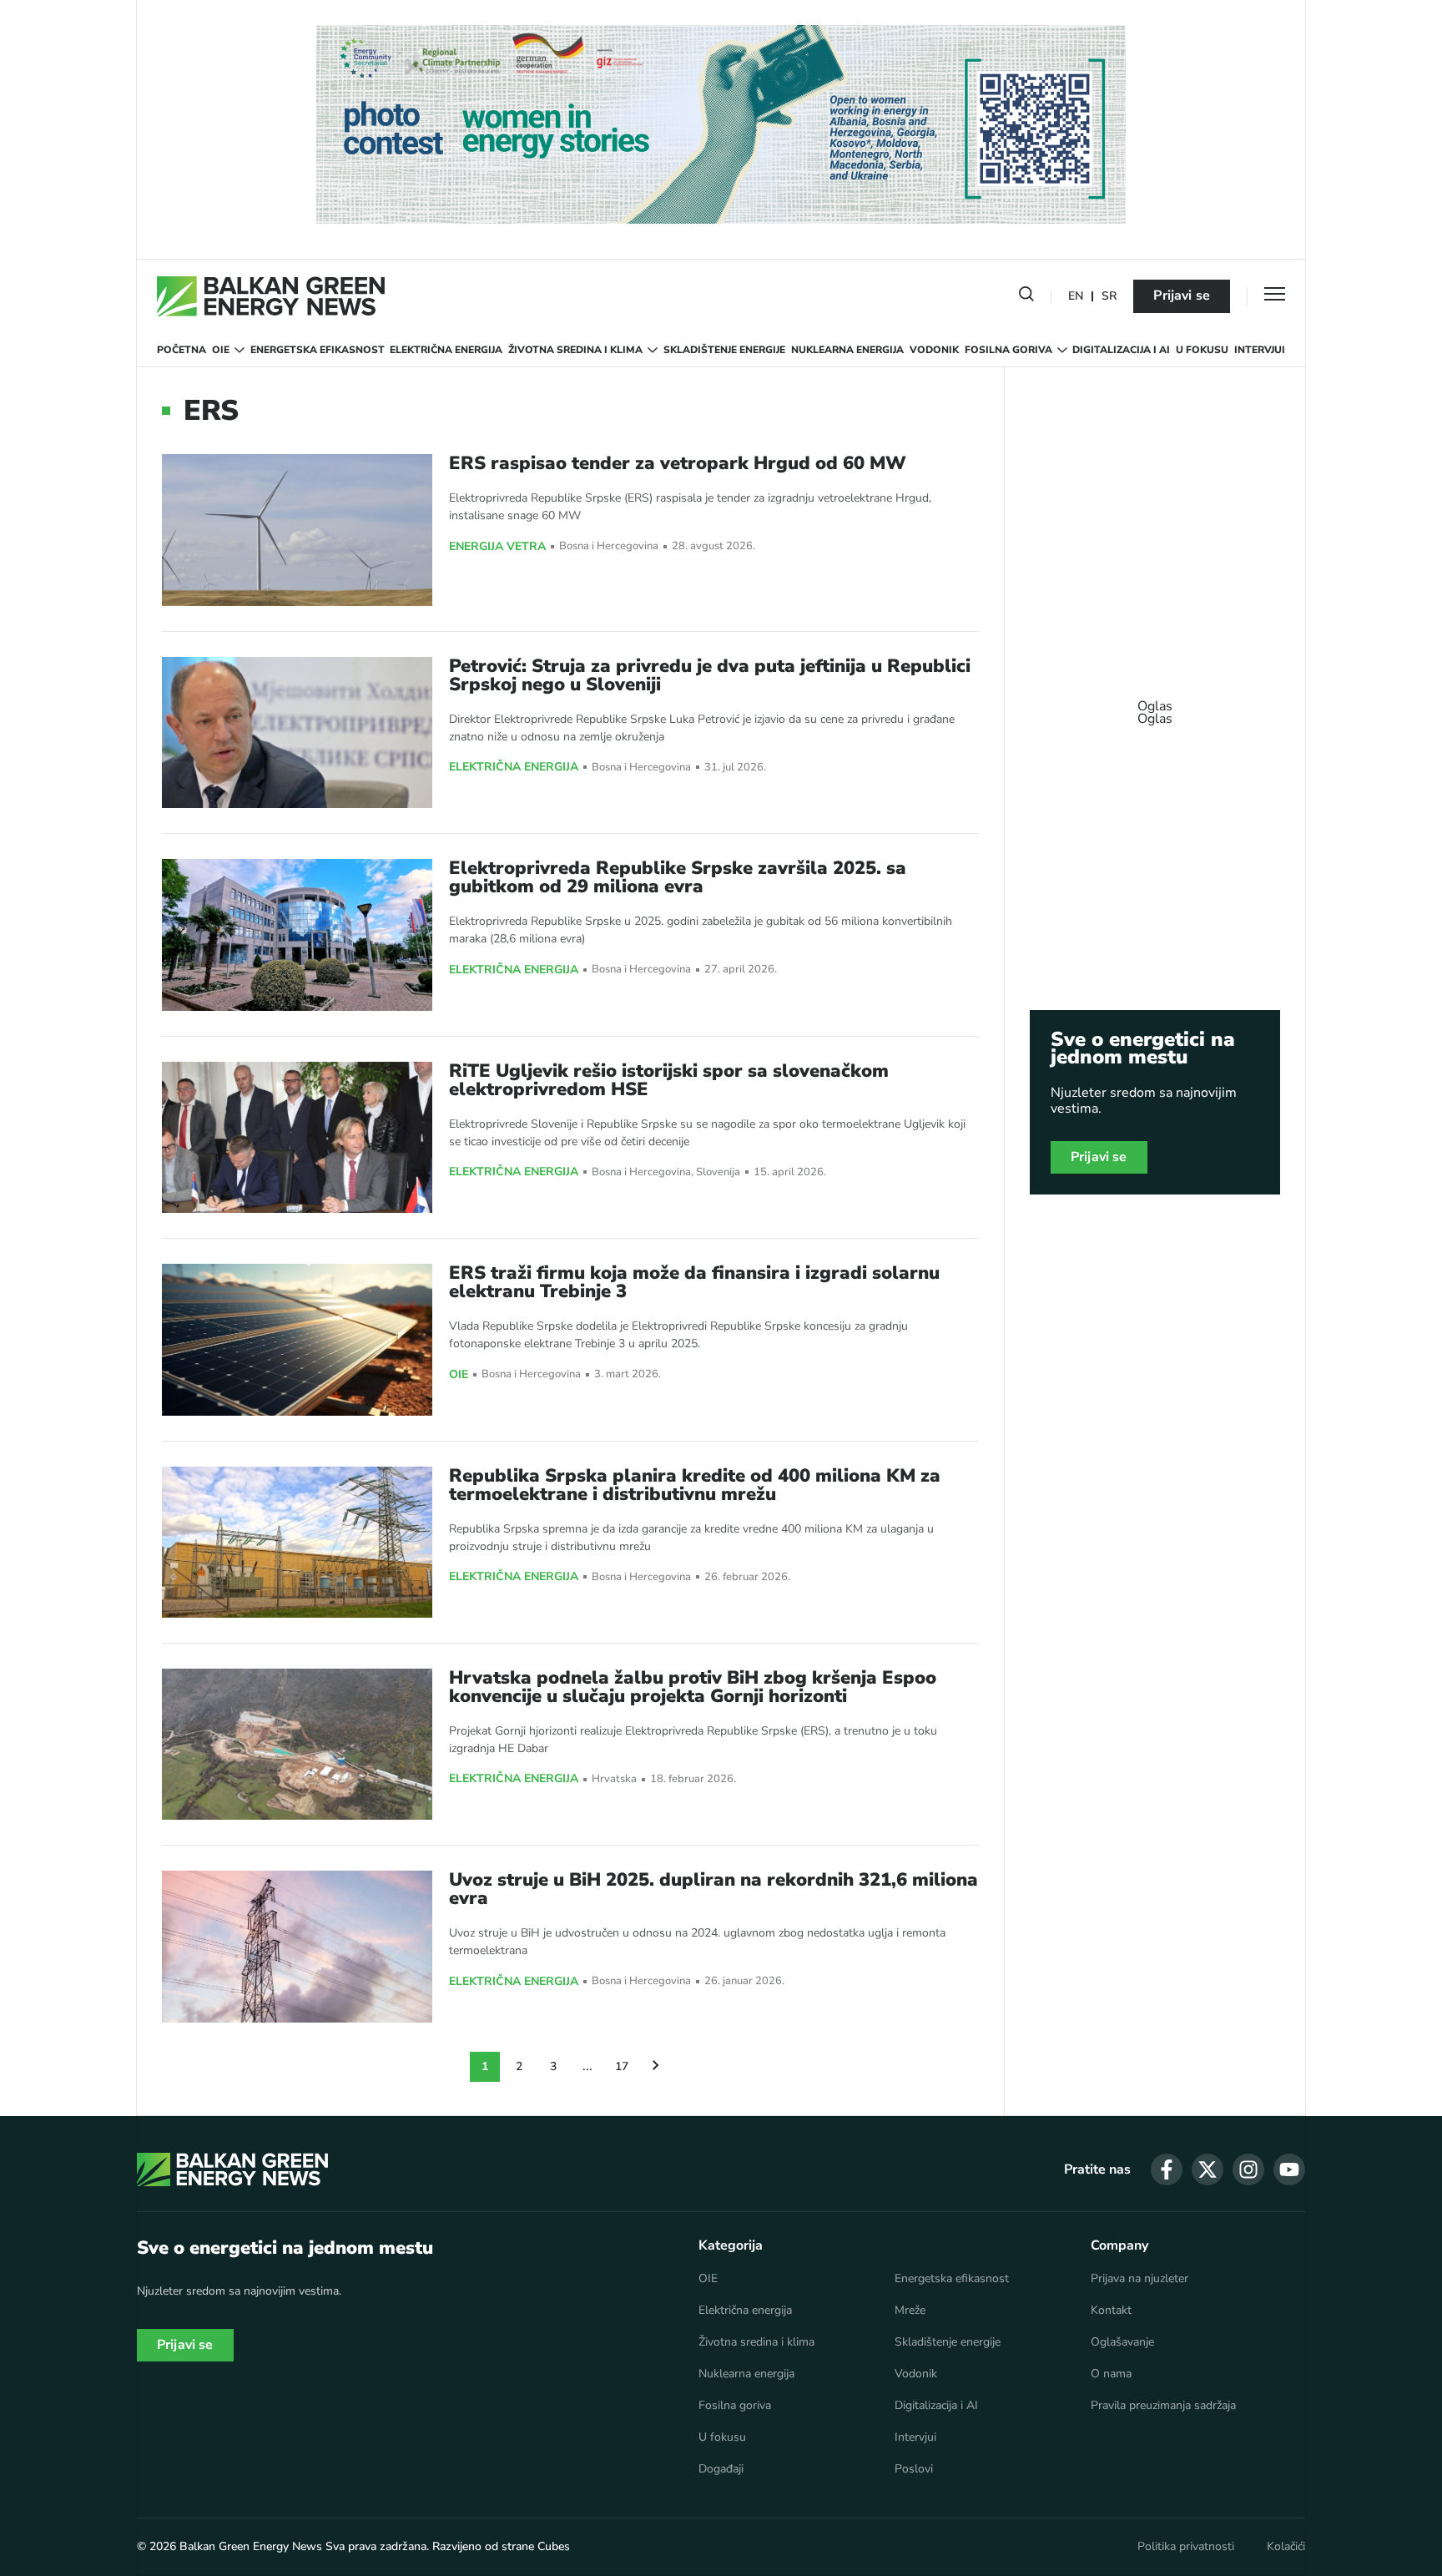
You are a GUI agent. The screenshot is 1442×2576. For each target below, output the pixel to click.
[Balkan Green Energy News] (271, 296)
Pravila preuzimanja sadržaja (1163, 2406)
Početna (182, 350)
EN (1076, 297)
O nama (1111, 2374)
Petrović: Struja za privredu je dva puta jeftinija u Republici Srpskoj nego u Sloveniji (710, 675)
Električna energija (446, 350)
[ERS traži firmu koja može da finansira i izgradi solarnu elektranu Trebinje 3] (297, 1339)
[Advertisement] (1155, 705)
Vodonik (934, 350)
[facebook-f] (1167, 2169)
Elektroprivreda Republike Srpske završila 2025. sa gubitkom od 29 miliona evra (678, 877)
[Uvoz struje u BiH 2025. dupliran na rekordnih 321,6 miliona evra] (297, 1946)
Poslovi (914, 2469)
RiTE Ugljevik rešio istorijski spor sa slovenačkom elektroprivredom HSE (669, 1080)
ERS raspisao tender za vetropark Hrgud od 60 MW (678, 463)
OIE (221, 350)
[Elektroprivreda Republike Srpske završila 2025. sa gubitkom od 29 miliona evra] (297, 934)
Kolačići (1286, 2547)
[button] (1026, 297)
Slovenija (718, 1172)
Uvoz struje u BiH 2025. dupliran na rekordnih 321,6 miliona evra (713, 1889)
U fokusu (1202, 350)
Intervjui (1260, 350)
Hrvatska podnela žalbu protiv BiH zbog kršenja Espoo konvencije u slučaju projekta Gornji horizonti (693, 1687)
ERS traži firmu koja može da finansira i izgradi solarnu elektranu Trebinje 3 (694, 1282)
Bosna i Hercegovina (609, 546)
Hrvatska (614, 1779)
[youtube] (1289, 2169)
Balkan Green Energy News (251, 2546)
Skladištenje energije (724, 350)
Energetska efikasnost (318, 350)
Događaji (721, 2469)
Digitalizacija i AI (1121, 350)
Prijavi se (1182, 295)
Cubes (554, 2546)
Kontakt (1111, 2311)
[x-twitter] (1208, 2169)
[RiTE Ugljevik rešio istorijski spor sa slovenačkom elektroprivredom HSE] (297, 1137)
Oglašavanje (1122, 2342)
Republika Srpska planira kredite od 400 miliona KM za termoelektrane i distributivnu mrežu (695, 1485)
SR (1109, 297)
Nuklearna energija (847, 350)
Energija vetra (497, 547)
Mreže (910, 2311)
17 (622, 2066)
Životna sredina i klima (575, 350)
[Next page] (656, 2067)
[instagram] (1248, 2169)
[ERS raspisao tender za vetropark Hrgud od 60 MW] (297, 530)
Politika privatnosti (1186, 2547)
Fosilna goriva (1008, 350)
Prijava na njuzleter (1139, 2279)
